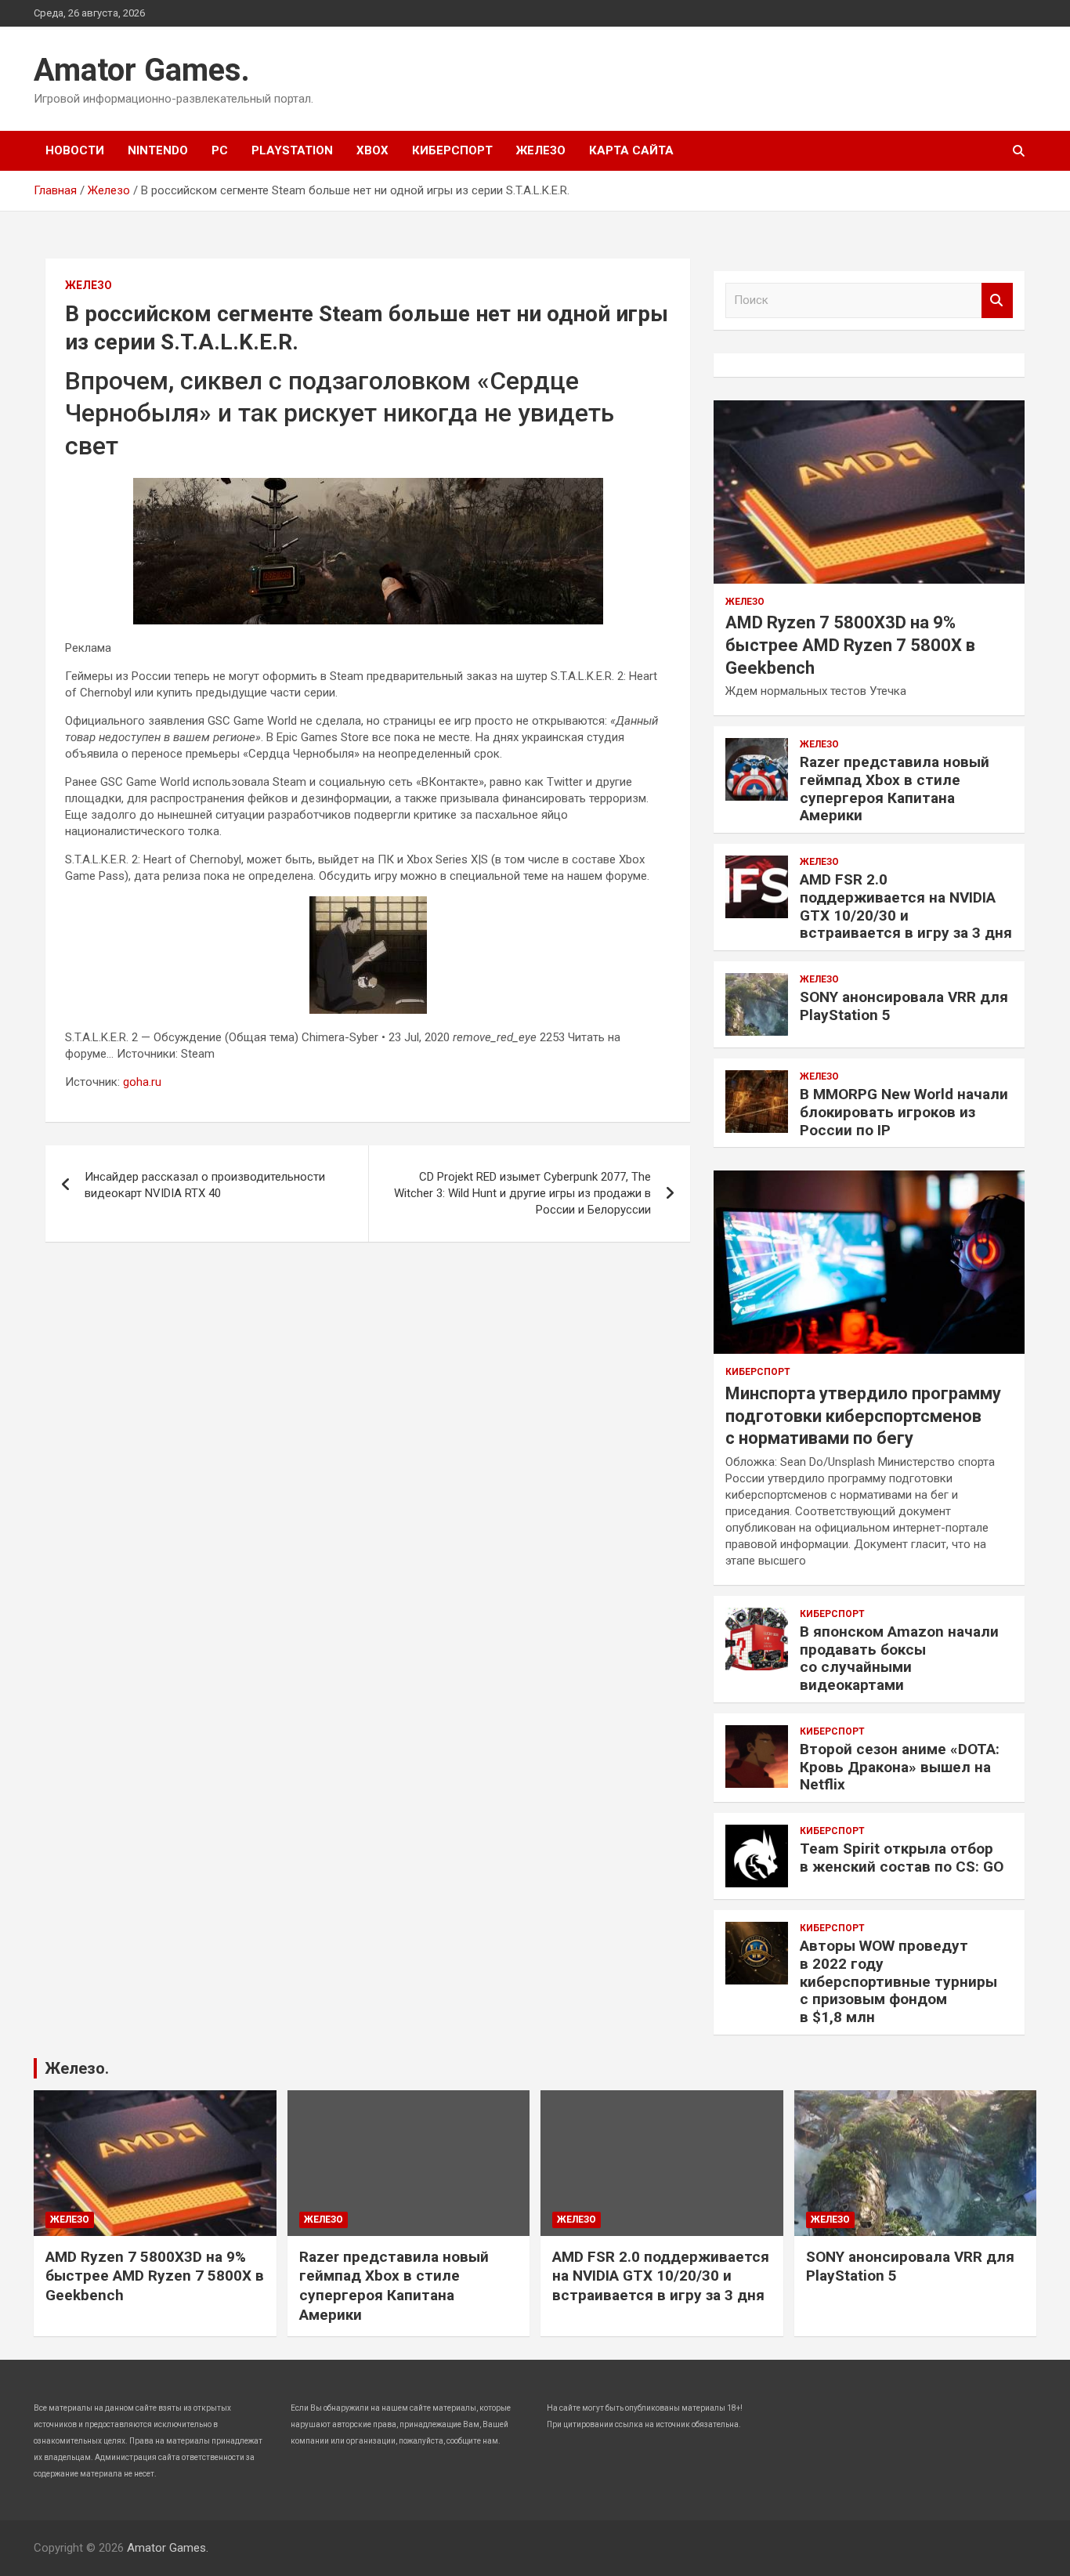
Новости (75, 150)
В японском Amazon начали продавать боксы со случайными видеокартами (899, 1658)
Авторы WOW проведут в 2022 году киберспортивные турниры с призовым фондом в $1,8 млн (898, 1981)
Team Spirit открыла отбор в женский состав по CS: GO (902, 1858)
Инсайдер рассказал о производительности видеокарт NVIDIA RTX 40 (205, 1185)
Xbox (372, 150)
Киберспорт (452, 150)
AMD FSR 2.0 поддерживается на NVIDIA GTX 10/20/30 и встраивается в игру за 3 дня (906, 906)
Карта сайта (631, 150)
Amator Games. (142, 70)
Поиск (997, 300)
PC (220, 150)
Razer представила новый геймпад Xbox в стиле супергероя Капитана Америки (895, 789)
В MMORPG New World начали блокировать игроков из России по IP (904, 1112)
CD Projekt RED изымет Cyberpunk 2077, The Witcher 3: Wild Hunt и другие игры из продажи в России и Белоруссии (522, 1193)
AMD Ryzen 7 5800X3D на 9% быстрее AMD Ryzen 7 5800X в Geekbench (850, 645)
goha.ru (142, 1082)
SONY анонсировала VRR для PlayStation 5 (904, 1006)
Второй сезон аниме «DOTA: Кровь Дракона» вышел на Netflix (900, 1767)
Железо (541, 150)
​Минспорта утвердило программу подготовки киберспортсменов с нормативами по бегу (863, 1416)
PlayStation (292, 150)
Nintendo (158, 150)
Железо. (77, 2068)
